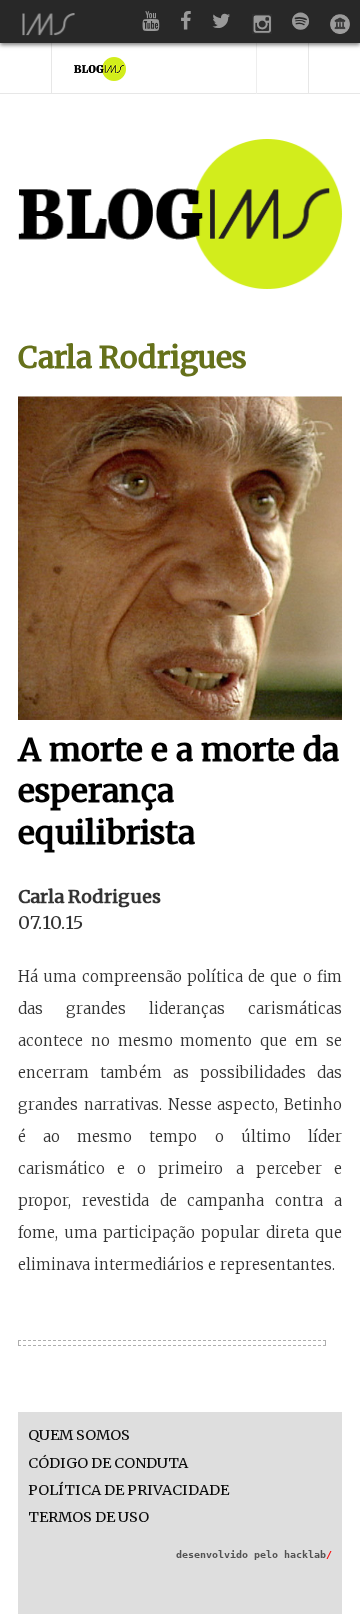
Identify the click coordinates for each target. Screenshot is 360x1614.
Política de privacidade (128, 1490)
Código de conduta (108, 1463)
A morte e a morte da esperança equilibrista (178, 791)
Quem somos (79, 1435)
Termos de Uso (88, 1517)
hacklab (308, 1554)
